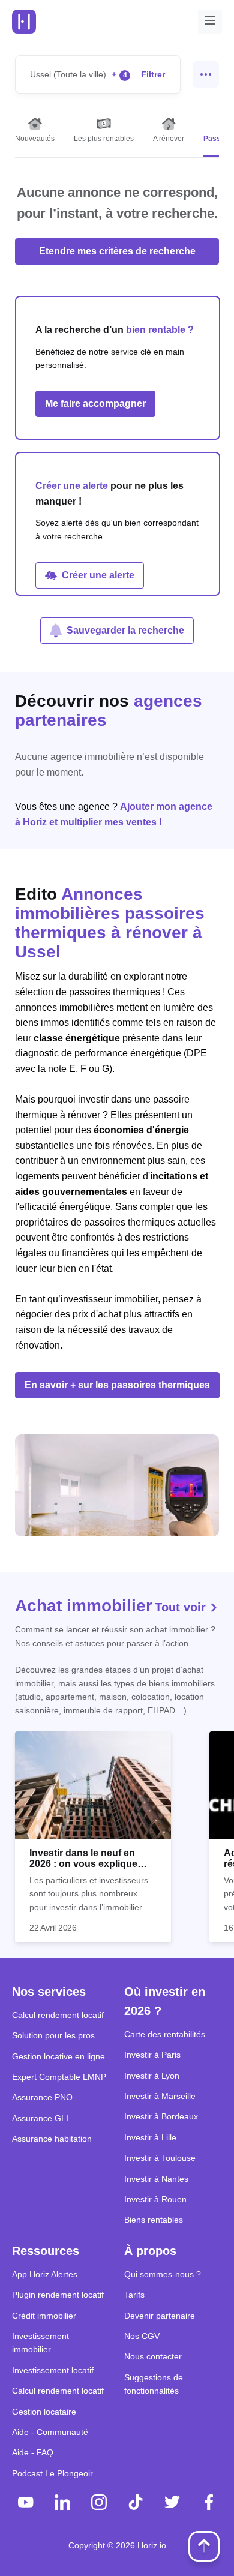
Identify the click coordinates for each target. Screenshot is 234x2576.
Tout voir (182, 1607)
